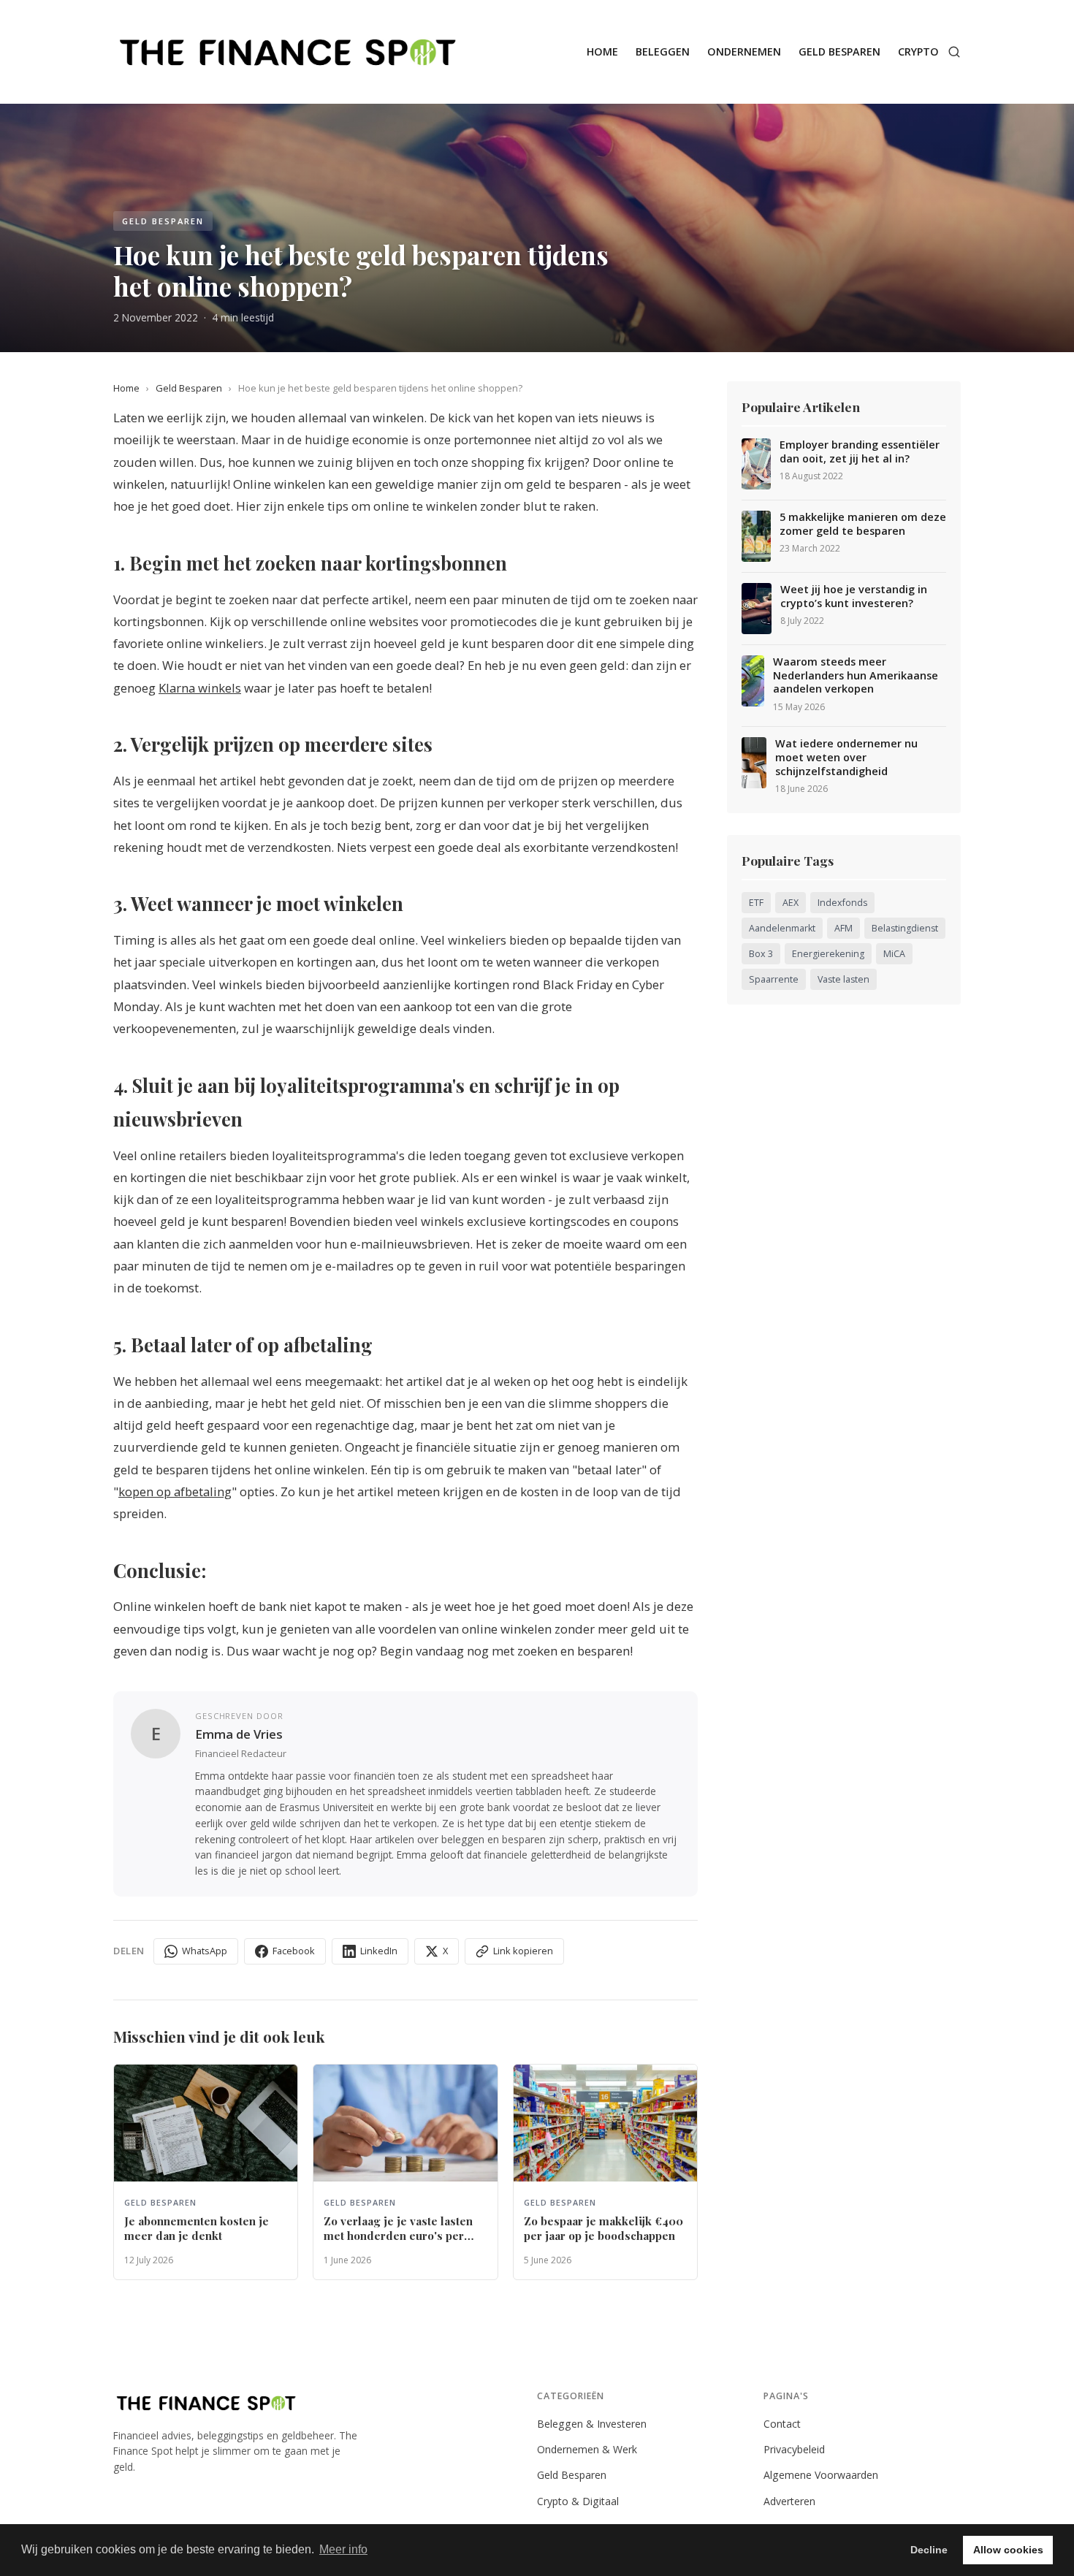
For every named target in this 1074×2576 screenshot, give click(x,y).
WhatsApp (205, 1951)
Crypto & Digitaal (578, 2501)
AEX (791, 903)
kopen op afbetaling (175, 1491)
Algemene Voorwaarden (821, 2475)
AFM (843, 928)
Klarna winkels (200, 688)
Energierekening (828, 954)
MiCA (894, 954)
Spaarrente (774, 979)
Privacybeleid (794, 2449)
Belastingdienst (905, 928)
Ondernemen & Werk (587, 2449)
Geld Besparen (839, 52)
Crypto (918, 52)
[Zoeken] (954, 52)
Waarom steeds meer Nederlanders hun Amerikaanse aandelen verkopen (856, 675)
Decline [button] (929, 2550)
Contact (782, 2424)
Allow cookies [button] (1008, 2550)
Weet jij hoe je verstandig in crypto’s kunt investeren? (854, 597)
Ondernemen (744, 52)
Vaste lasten (843, 979)
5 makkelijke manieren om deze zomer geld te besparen (863, 524)
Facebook (294, 1951)
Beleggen (663, 52)
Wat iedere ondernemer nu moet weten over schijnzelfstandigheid (846, 757)
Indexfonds (842, 903)
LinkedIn (379, 1951)
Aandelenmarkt (782, 928)
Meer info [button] (343, 2549)
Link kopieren (523, 1951)
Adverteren (789, 2501)
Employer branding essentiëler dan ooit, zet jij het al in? (860, 452)
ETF (756, 903)
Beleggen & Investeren (592, 2424)
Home (602, 52)
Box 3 (761, 954)
